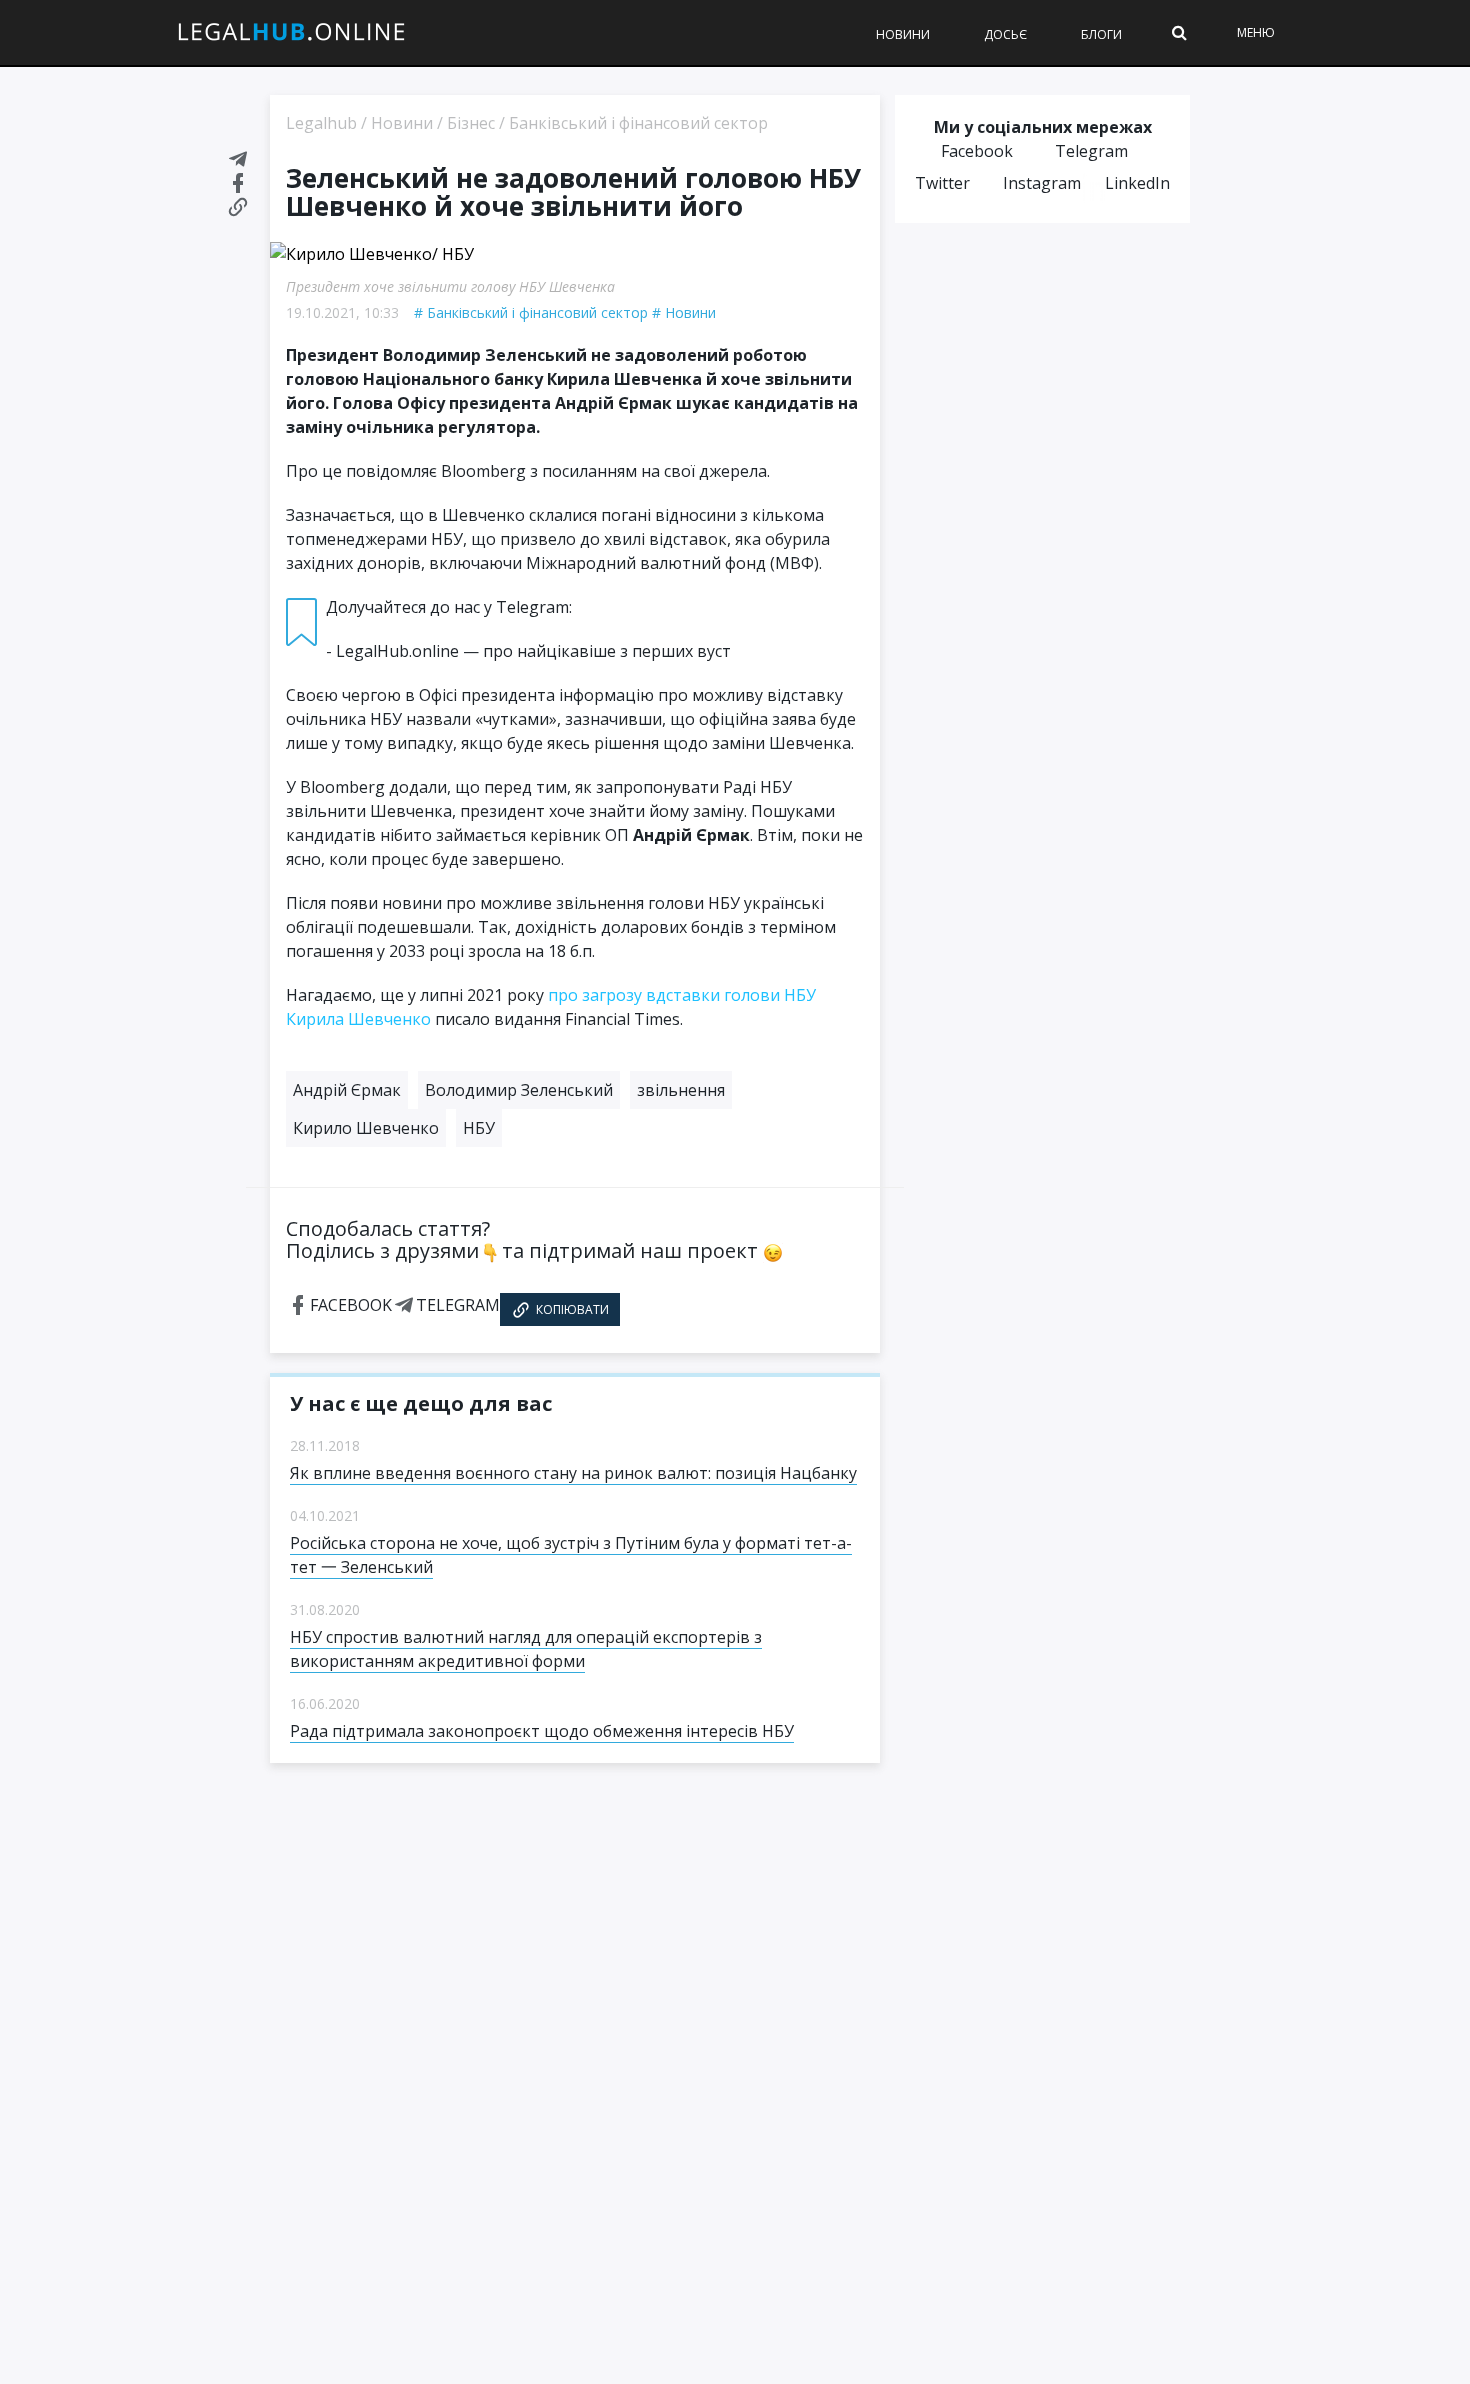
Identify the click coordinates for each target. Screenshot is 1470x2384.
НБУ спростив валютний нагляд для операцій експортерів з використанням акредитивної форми (526, 1649)
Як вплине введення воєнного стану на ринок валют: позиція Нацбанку (573, 1473)
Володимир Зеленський (519, 1090)
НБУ (479, 1128)
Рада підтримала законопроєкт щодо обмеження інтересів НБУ (542, 1731)
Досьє (1005, 34)
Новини (903, 34)
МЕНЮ (1256, 32)
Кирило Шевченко (366, 1128)
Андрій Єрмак (347, 1090)
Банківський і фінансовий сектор (537, 312)
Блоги (1101, 34)
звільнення (681, 1090)
